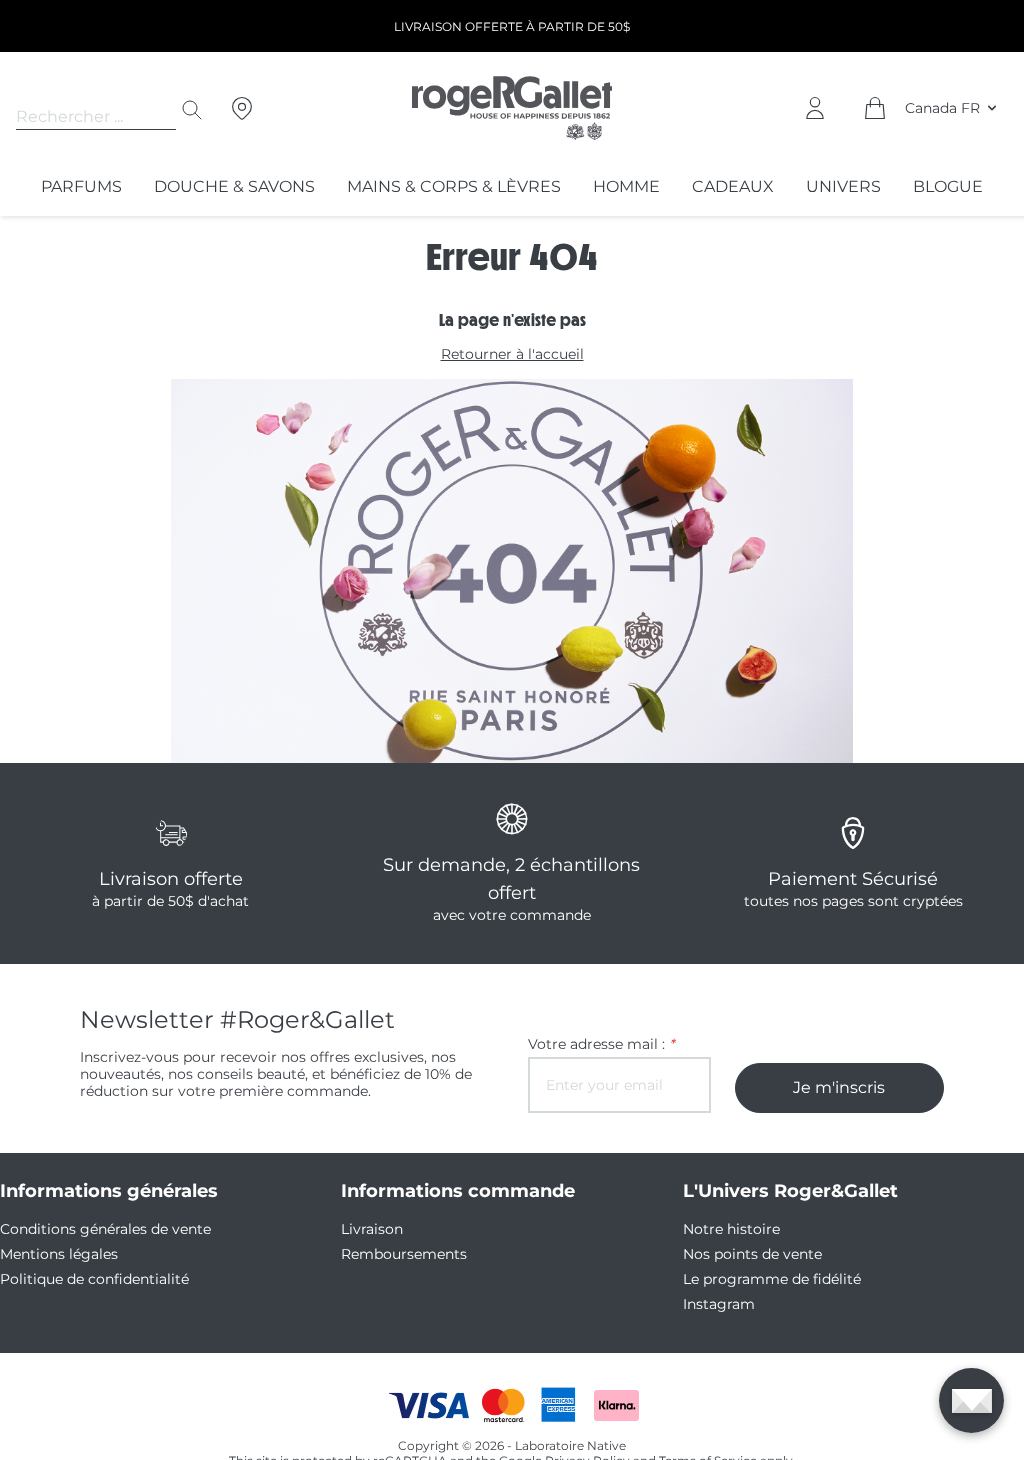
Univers (843, 186)
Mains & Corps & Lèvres (454, 186)
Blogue (948, 186)
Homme (626, 186)
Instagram (719, 1304)
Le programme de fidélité (772, 1279)
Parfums (81, 186)
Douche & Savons (234, 186)
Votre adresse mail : (601, 1044)
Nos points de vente (752, 1254)
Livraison (372, 1229)
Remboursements (404, 1254)
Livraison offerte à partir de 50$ (512, 26)
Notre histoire (731, 1229)
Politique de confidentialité (94, 1279)
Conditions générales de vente (105, 1229)
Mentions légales (59, 1254)
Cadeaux (733, 186)
